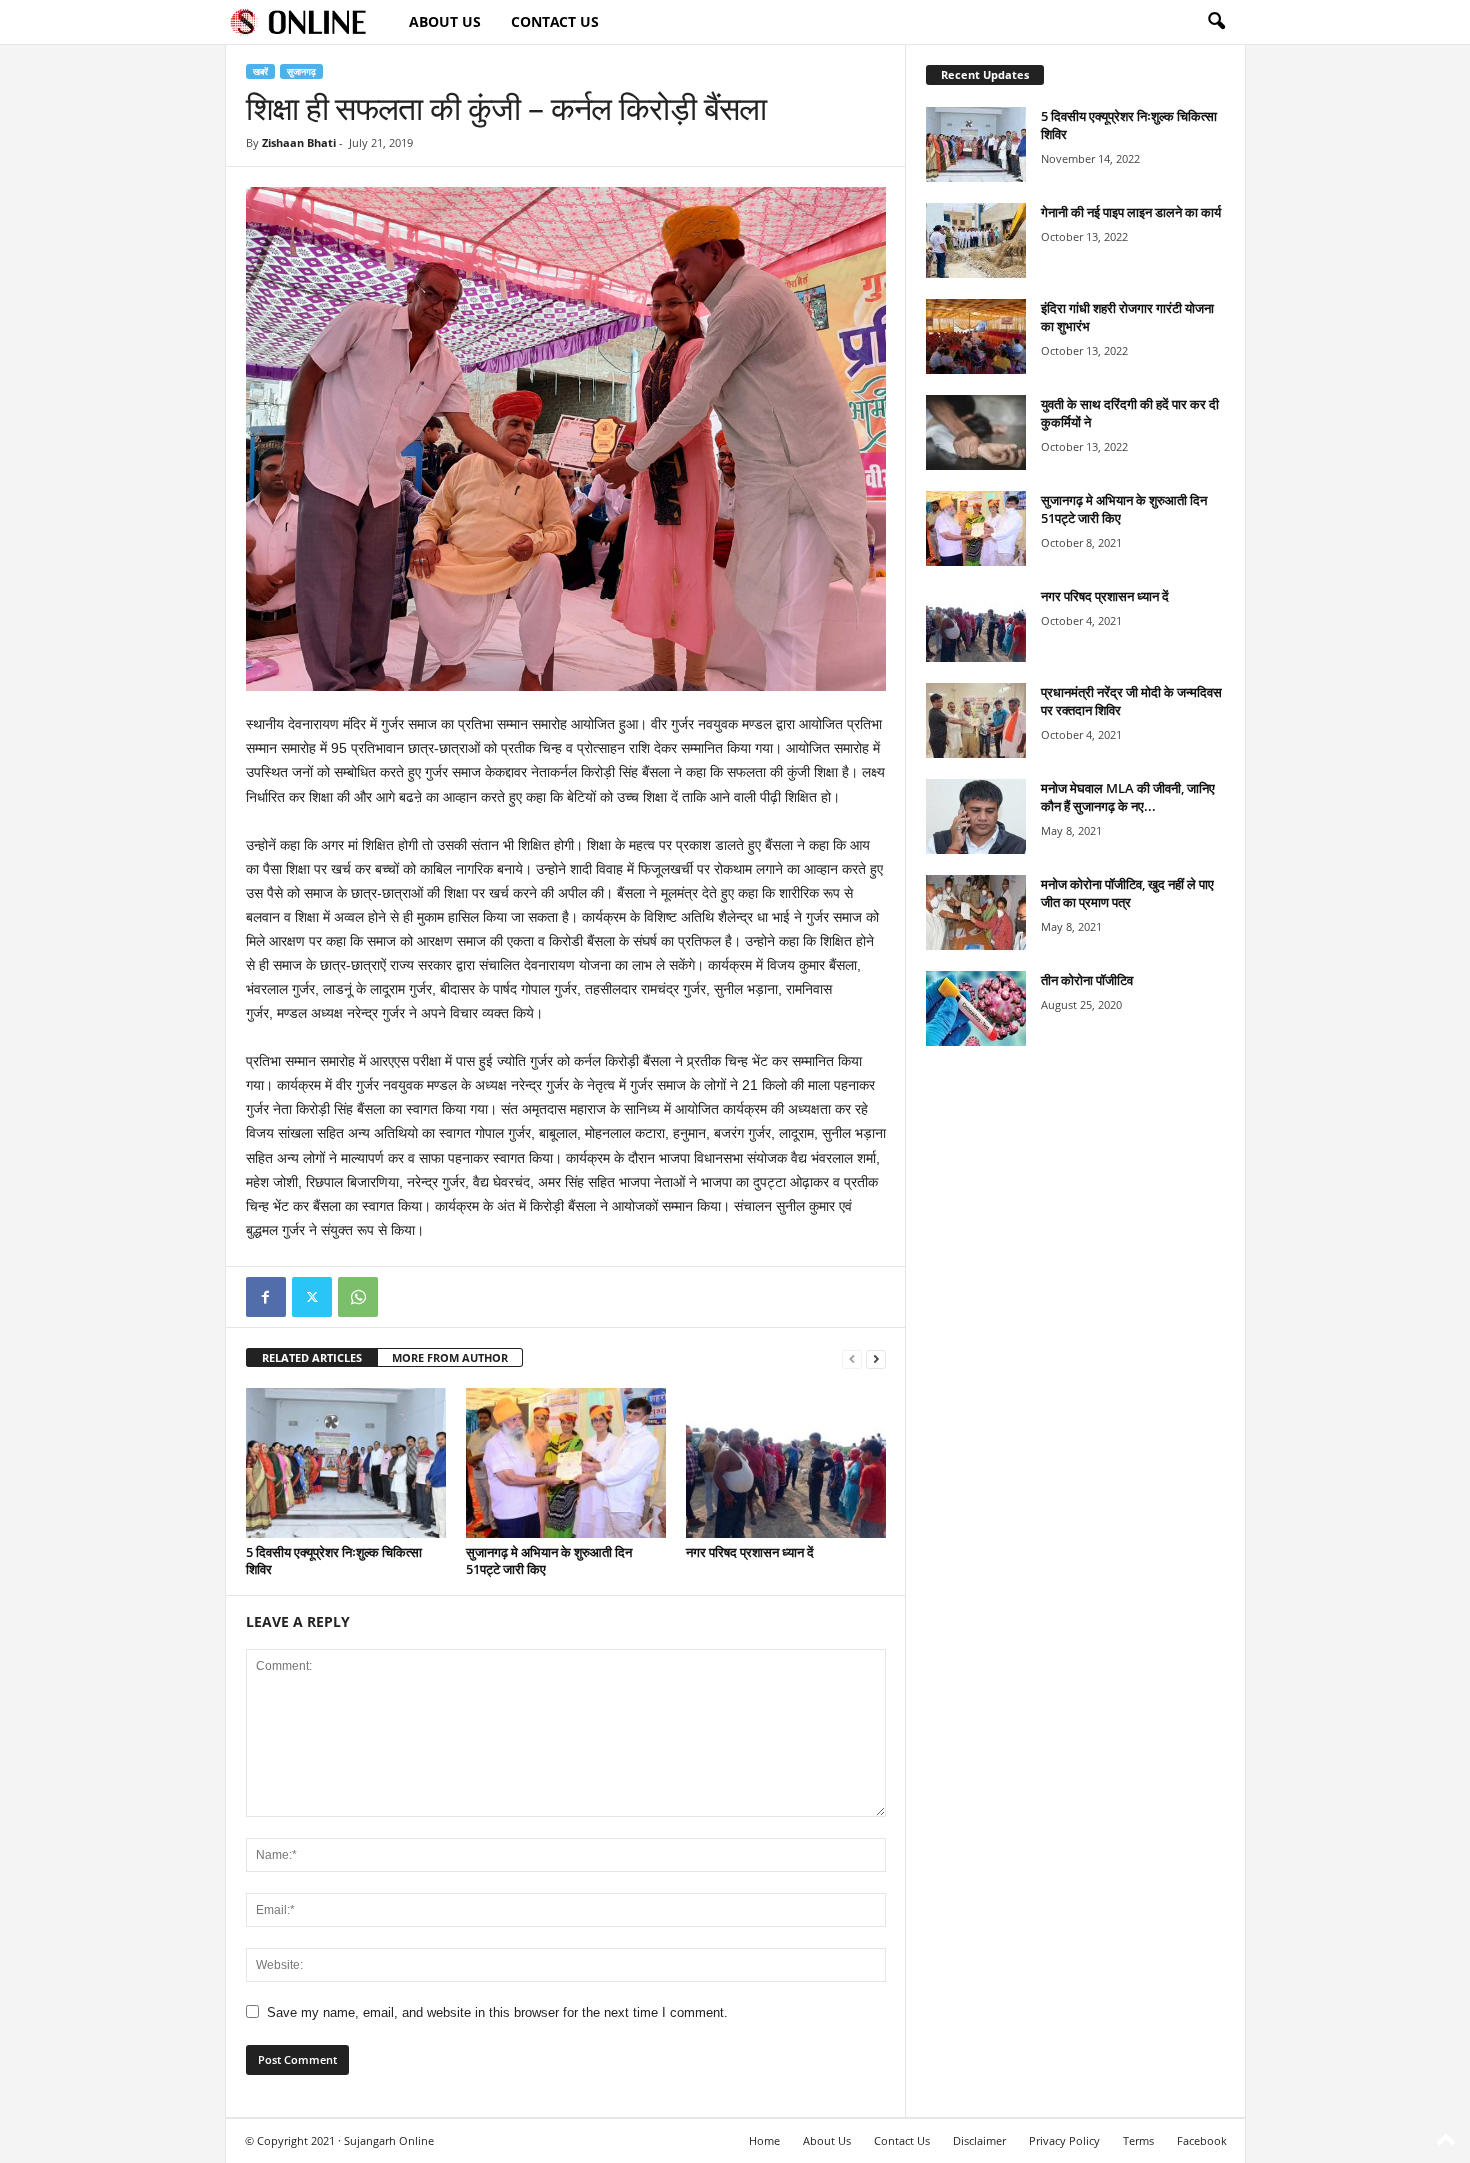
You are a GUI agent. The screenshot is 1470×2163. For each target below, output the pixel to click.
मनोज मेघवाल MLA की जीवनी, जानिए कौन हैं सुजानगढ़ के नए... (1128, 797)
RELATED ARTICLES (312, 1357)
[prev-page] (852, 1358)
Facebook (1202, 2140)
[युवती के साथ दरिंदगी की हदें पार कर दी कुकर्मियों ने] (976, 432)
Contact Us (555, 21)
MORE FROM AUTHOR (450, 1357)
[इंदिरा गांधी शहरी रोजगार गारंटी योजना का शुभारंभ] (976, 336)
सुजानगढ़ (301, 71)
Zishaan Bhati (299, 142)
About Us (445, 21)
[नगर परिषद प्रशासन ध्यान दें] (786, 1463)
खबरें (260, 71)
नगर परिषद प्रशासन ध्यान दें (750, 1552)
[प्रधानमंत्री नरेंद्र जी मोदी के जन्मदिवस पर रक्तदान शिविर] (976, 720)
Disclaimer (979, 2140)
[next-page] (876, 1358)
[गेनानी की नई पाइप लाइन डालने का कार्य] (976, 240)
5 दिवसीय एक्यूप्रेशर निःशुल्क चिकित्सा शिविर (334, 1560)
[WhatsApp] (358, 1297)
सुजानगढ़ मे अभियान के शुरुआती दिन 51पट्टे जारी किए (549, 1560)
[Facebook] (266, 1297)
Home (764, 2140)
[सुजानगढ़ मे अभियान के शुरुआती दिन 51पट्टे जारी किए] (566, 1463)
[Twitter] (312, 1297)
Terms (1138, 2140)
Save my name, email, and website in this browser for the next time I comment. (497, 2012)
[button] (1216, 22)
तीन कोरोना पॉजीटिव (1087, 980)
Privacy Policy (1064, 2140)
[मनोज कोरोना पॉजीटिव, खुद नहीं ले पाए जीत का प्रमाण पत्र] (976, 912)
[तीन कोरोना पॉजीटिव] (976, 1008)
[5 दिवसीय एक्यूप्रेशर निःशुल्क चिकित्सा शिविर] (346, 1463)
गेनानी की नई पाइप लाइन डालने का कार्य (1131, 212)
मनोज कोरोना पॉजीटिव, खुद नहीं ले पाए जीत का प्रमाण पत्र (1127, 893)
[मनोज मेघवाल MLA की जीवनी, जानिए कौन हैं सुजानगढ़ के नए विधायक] (976, 816)
